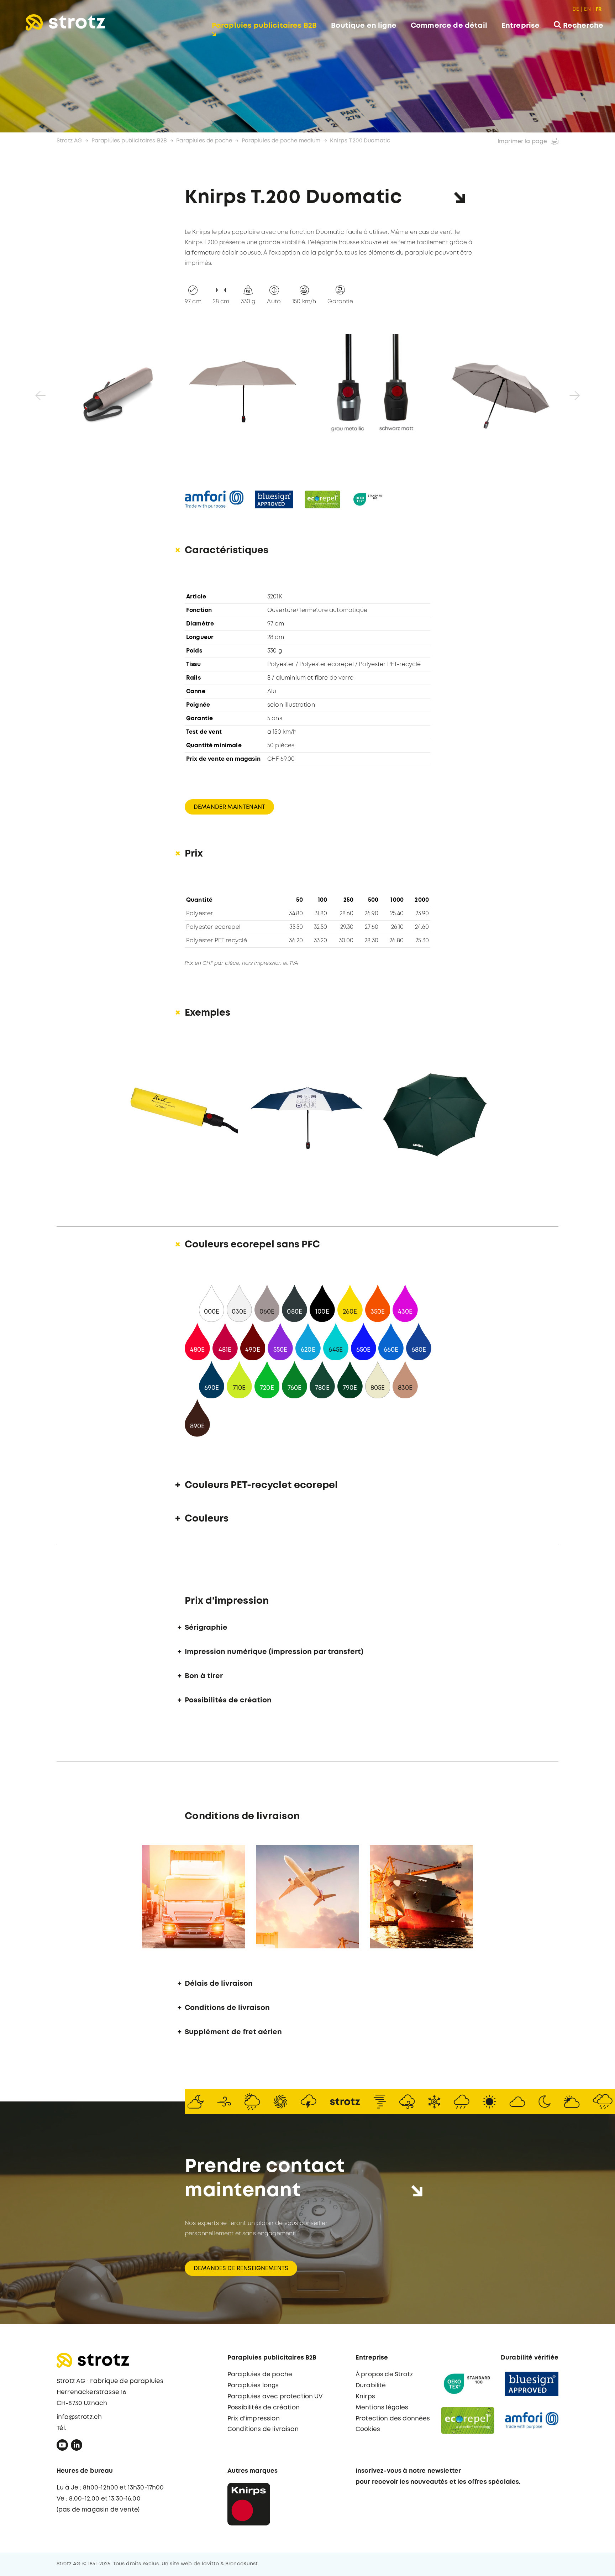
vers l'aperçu (574, 2563)
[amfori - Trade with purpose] (532, 2421)
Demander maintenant (229, 807)
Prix (194, 854)
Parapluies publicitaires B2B (264, 26)
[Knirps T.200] (243, 392)
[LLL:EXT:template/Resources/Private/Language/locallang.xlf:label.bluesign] (274, 499)
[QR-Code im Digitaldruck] (307, 1111)
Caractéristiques (227, 551)
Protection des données (393, 2419)
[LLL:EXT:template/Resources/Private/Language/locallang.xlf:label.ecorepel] (322, 499)
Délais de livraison (219, 1984)
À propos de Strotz (384, 2375)
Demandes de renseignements (241, 2269)
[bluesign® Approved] (532, 2384)
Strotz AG (69, 141)
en (587, 9)
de (576, 9)
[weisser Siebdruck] (436, 1111)
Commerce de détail (449, 26)
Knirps (365, 2397)
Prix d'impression (254, 2419)
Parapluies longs (253, 2386)
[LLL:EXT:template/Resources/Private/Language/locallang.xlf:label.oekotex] (368, 499)
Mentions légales (382, 2408)
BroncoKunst (242, 2564)
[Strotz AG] (65, 22)
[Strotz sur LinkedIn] (77, 2447)
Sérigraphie (206, 1628)
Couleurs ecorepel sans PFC (252, 1245)
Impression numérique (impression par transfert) (274, 1652)
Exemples (207, 1013)
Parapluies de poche (204, 141)
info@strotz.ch (79, 2417)
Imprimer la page (522, 142)
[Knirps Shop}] (249, 2504)
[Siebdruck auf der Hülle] (179, 1111)
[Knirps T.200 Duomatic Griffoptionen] (372, 392)
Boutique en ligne (364, 26)
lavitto (210, 2564)
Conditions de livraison (227, 2008)
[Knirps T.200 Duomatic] (115, 392)
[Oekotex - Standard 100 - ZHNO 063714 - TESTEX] (468, 2384)
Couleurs (207, 1519)
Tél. (62, 2428)
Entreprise (521, 26)
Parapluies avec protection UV (275, 2397)
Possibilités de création (228, 1700)
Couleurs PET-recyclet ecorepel (261, 1485)
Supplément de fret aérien (233, 2032)
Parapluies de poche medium (281, 141)
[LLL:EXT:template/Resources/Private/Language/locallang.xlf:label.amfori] (214, 499)
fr (599, 9)
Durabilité (371, 2386)
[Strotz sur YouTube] (62, 2447)
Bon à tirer (204, 1676)
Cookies (368, 2430)
